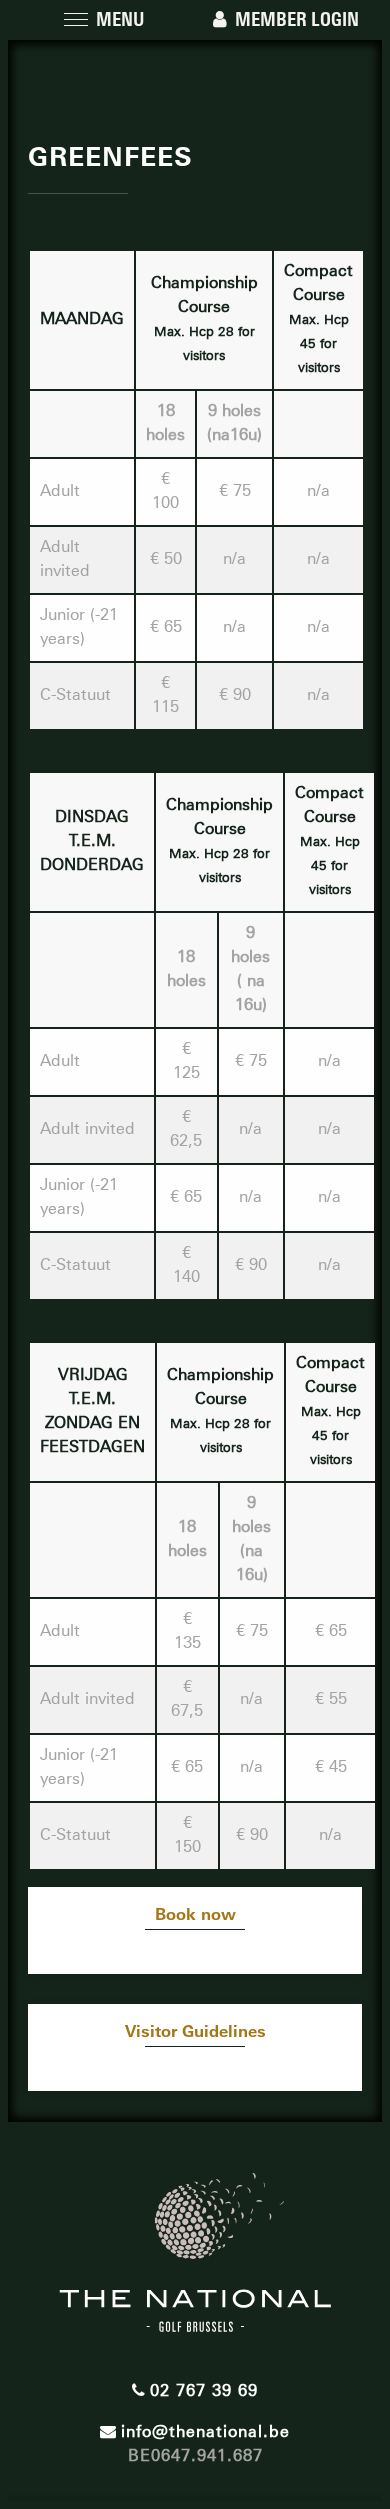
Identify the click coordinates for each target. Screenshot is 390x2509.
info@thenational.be (205, 2431)
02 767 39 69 (204, 2390)
